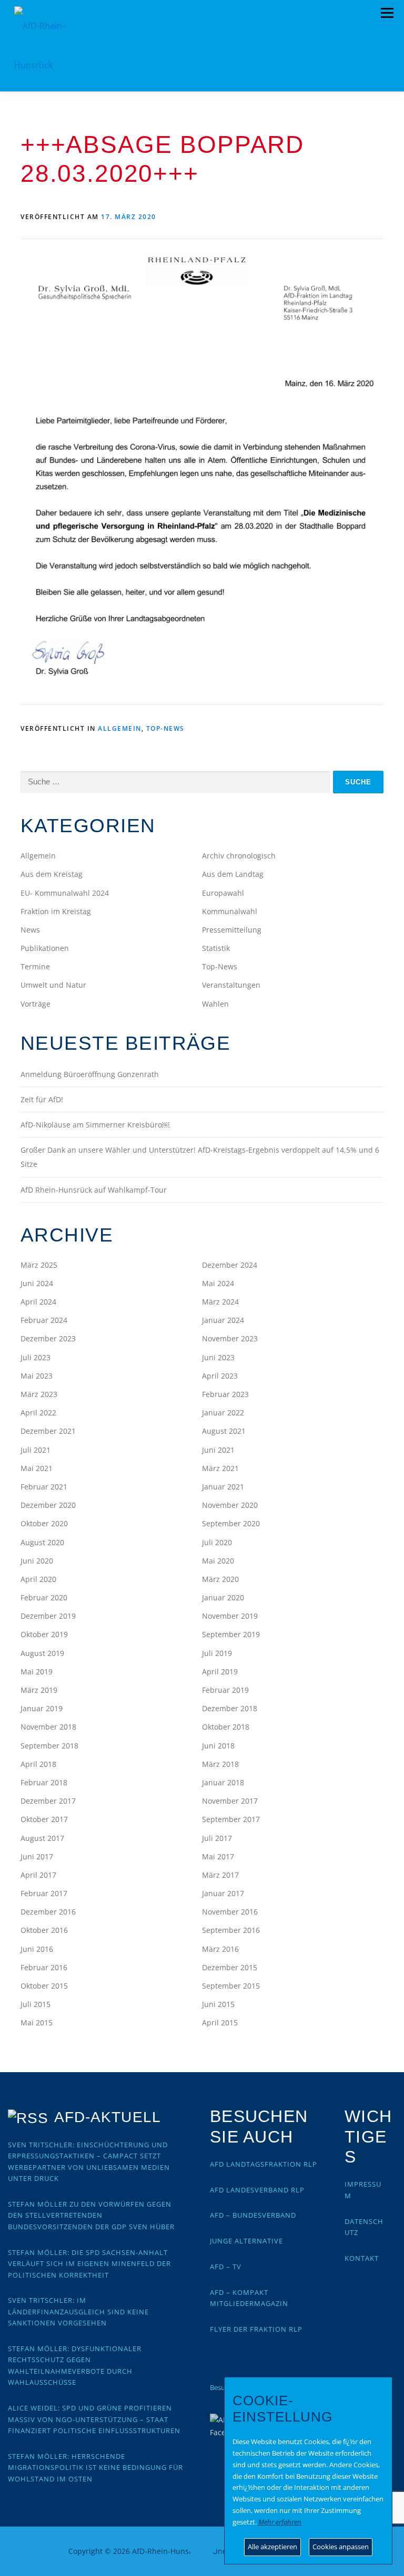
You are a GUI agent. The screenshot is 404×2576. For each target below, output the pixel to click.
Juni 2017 (37, 1856)
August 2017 (42, 1838)
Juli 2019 (217, 1653)
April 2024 (38, 1302)
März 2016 (220, 1949)
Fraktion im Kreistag (56, 911)
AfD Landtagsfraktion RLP (264, 2164)
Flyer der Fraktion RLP (256, 2329)
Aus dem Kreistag (52, 874)
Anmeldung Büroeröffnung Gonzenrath (90, 1074)
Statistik (216, 948)
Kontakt (362, 2258)
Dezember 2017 (48, 1801)
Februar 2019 (225, 1690)
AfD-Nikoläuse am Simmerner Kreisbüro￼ (95, 1125)
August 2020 (42, 1542)
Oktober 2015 (44, 1986)
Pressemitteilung (232, 930)
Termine (35, 966)
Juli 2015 (36, 2004)
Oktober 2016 (44, 1930)
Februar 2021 (44, 1487)
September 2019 (231, 1634)
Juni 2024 (37, 1283)
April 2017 (38, 1875)
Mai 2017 (218, 1856)
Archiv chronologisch (239, 856)
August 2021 (224, 1431)
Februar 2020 (44, 1597)
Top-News (165, 728)
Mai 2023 (37, 1376)
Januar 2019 (42, 1708)
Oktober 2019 (44, 1634)
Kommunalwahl (230, 911)
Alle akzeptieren (272, 2547)
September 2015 (231, 1986)
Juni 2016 (37, 1949)
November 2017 (230, 1801)
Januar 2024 (223, 1320)
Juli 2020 (217, 1542)
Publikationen (45, 948)
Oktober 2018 (226, 1727)
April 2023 (220, 1376)
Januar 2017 (223, 1893)
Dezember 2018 (230, 1708)
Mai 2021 (37, 1468)
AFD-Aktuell (108, 2117)
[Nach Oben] (202, 2545)
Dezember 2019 (48, 1616)
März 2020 (220, 1579)
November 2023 (230, 1338)
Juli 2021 (36, 1450)
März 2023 (39, 1394)
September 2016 (231, 1930)
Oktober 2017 (44, 1819)
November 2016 (230, 1912)
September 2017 (231, 1819)
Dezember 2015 (230, 1967)
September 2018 (49, 1746)
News (30, 930)
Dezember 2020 (48, 1505)
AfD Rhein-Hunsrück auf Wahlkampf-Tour (94, 1190)
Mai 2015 (37, 2022)
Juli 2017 (217, 1838)
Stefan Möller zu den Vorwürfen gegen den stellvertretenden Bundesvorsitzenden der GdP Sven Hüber (91, 2215)
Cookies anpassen (341, 2547)
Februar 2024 (44, 1320)
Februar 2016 (44, 1967)
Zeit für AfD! (42, 1099)
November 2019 (230, 1616)
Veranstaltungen (231, 985)
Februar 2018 (44, 1782)
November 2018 (48, 1727)
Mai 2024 (218, 1283)
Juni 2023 (218, 1357)
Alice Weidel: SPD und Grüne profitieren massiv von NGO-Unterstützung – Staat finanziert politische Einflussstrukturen (94, 2419)
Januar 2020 (223, 1597)
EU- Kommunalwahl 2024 (65, 893)
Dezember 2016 (48, 1912)
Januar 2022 (223, 1413)
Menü (387, 13)
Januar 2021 (223, 1487)
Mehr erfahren (280, 2522)
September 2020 (231, 1523)
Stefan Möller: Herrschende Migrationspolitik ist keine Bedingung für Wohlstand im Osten (95, 2468)
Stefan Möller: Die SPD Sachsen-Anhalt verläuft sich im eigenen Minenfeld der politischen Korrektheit (89, 2264)
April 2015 (220, 2022)
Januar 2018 (223, 1782)
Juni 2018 (218, 1746)
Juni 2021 (218, 1450)
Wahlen (215, 1004)
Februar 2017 (44, 1893)
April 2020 (38, 1579)
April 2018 (38, 1764)
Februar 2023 (225, 1394)
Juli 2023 (36, 1357)
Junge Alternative (246, 2241)
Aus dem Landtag (233, 874)
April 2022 (38, 1413)
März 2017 (220, 1875)
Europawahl (223, 893)
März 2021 (220, 1468)
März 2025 (39, 1265)
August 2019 (42, 1653)
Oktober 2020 (44, 1523)
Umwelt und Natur (53, 985)
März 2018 (220, 1764)
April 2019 (220, 1672)
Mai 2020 (218, 1561)
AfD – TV (226, 2267)
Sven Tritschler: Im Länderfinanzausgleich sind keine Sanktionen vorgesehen (78, 2311)
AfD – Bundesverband (253, 2215)
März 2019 (39, 1690)
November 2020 (230, 1505)
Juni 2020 (37, 1561)
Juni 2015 (218, 2004)
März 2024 (220, 1302)
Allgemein (120, 728)
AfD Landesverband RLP (257, 2190)
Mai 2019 (37, 1672)
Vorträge (36, 1004)
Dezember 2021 (48, 1431)
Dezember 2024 (230, 1265)
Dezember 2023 (48, 1338)
